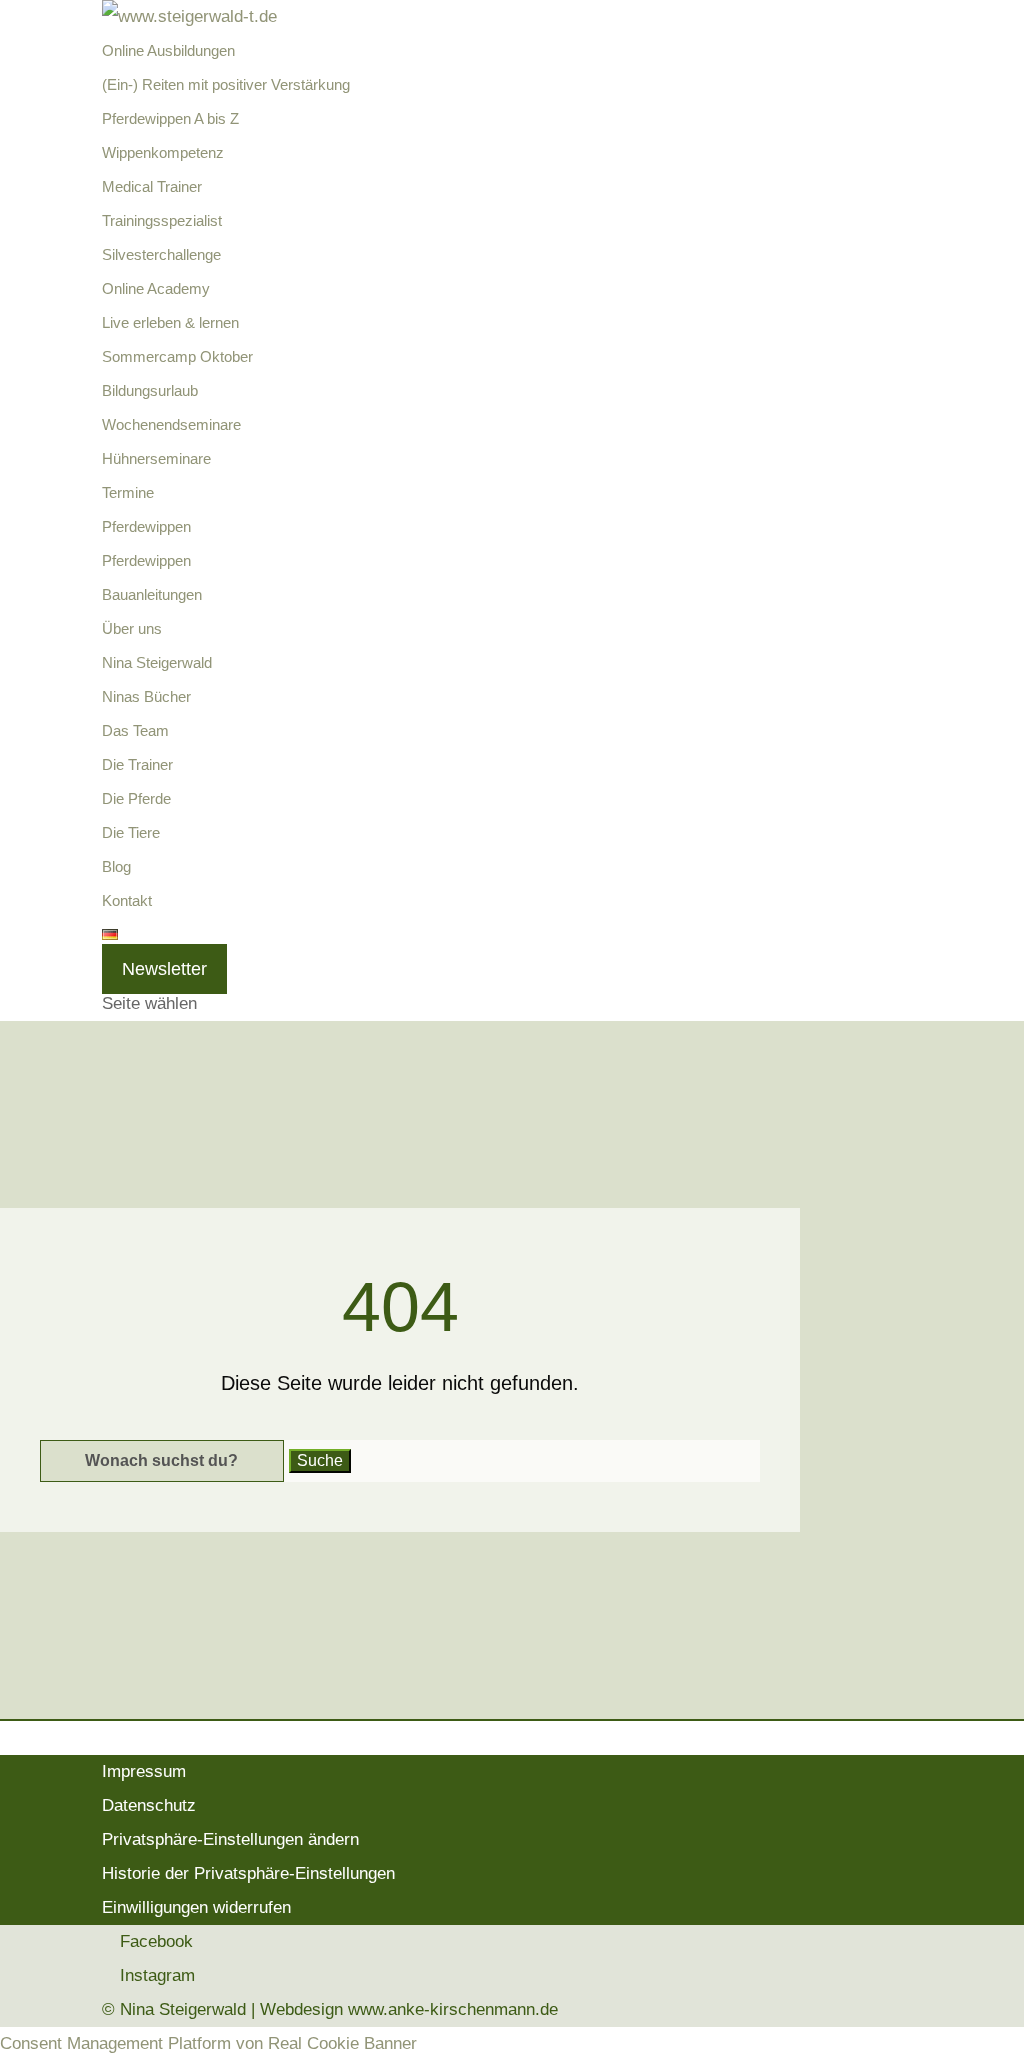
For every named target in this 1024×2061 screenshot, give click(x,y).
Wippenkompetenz (163, 152)
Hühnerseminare (156, 458)
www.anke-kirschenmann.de (453, 2009)
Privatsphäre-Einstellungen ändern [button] (230, 1839)
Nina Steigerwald (157, 662)
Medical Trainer (152, 186)
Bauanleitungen (152, 594)
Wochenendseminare (171, 424)
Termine (128, 492)
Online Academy (156, 288)
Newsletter (164, 969)
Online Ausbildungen (168, 50)
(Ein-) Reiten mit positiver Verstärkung (226, 84)
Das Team (135, 730)
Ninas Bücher (146, 696)
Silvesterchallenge (161, 254)
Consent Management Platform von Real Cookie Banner (208, 2043)
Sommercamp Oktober (177, 356)
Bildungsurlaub (150, 390)
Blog (116, 866)
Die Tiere (131, 832)
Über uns (132, 628)
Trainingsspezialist (162, 220)
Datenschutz (149, 1805)
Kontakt (127, 900)
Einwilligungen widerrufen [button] (196, 1907)
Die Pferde (136, 798)
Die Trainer (137, 764)
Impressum (144, 1771)
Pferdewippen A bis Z (170, 118)
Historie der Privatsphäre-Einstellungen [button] (248, 1873)
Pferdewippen (146, 526)
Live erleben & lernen (170, 322)
